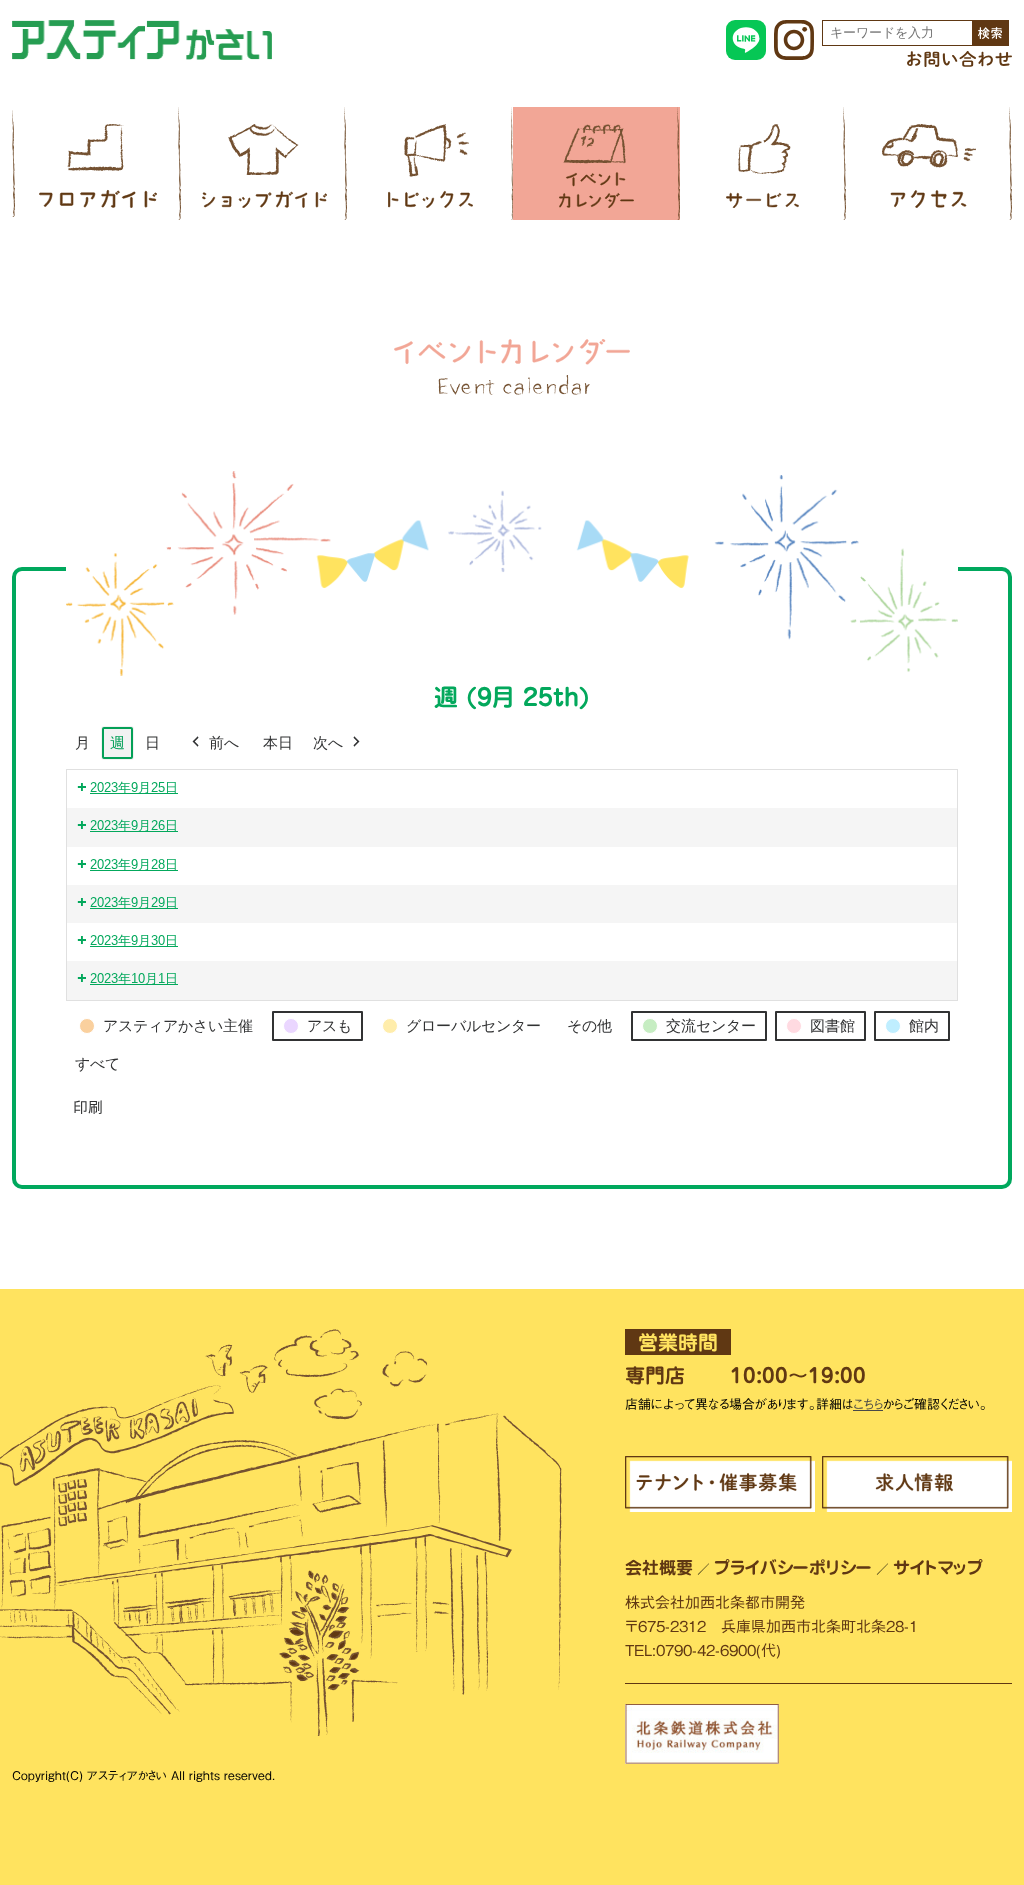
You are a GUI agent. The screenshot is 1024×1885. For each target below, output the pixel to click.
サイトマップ (938, 1567)
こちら (868, 1404)
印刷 (87, 1113)
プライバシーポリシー (793, 1567)
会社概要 (659, 1567)
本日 (278, 742)
